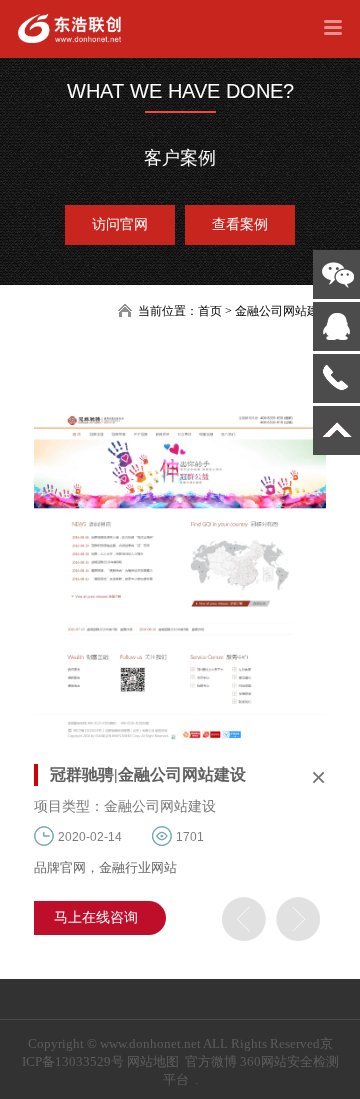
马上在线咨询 (96, 917)
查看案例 (240, 224)
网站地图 (153, 1061)
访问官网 (120, 224)
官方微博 (211, 1061)
